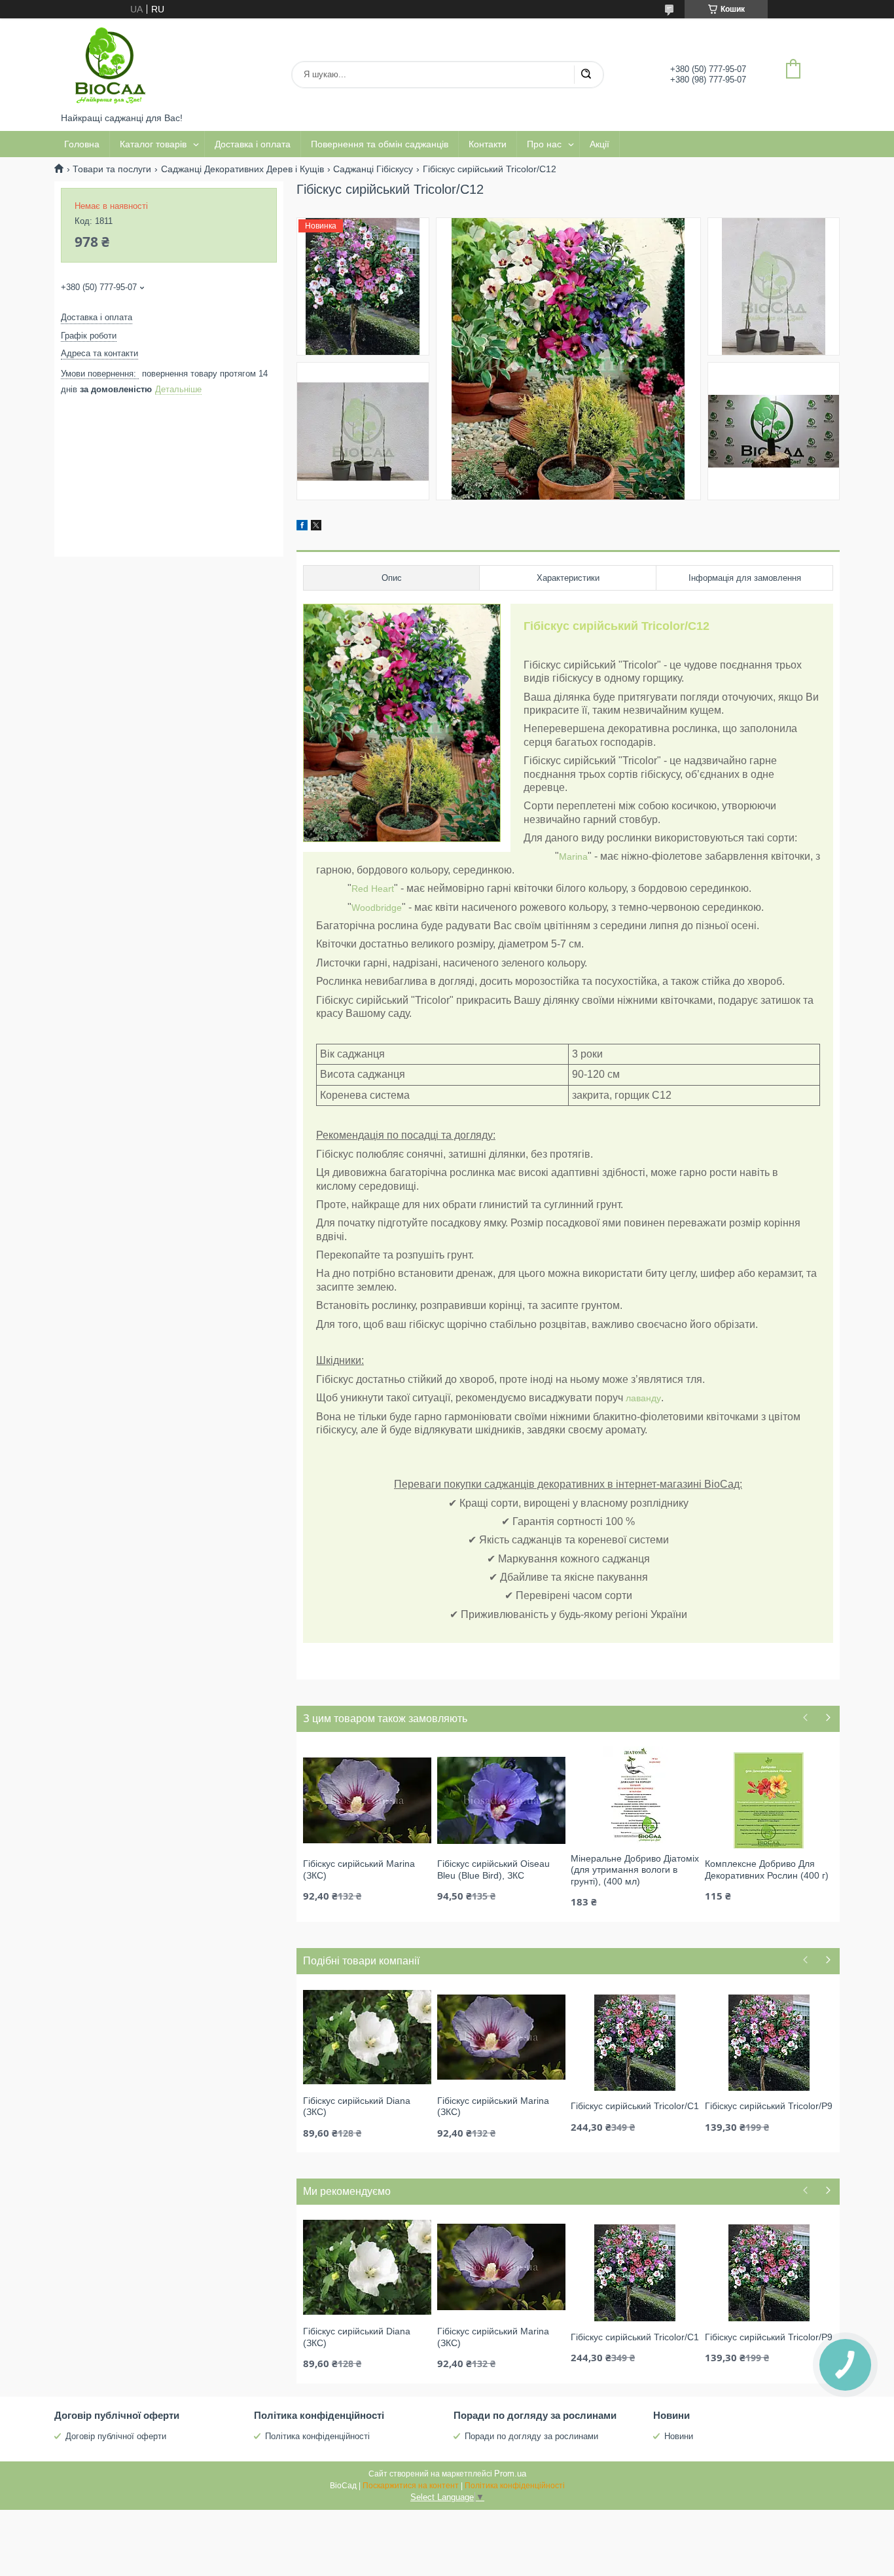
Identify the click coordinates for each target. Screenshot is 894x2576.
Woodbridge (377, 908)
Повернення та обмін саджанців (380, 144)
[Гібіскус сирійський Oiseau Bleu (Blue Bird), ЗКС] (501, 1799)
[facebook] (302, 527)
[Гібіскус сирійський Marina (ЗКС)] (367, 1799)
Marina (573, 856)
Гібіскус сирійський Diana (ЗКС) (357, 2107)
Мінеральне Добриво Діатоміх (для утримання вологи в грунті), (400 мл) (635, 1870)
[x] (316, 527)
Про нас (544, 144)
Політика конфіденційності (317, 2436)
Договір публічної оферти (116, 2436)
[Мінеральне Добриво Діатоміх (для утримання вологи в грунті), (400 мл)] (635, 1794)
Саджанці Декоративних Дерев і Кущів (242, 169)
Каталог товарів (153, 144)
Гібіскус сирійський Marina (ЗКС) (359, 1869)
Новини (679, 2436)
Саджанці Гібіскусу (373, 169)
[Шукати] (586, 75)
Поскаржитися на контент (411, 2486)
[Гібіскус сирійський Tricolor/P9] (769, 2042)
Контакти (488, 144)
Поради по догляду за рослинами (531, 2436)
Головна (82, 144)
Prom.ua (510, 2474)
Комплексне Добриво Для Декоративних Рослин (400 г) (767, 1869)
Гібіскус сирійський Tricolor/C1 (635, 2106)
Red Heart (373, 889)
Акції (599, 144)
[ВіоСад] (110, 65)
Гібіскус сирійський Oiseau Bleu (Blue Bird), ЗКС (493, 1869)
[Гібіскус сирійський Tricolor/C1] (635, 2042)
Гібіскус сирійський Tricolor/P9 (769, 2106)
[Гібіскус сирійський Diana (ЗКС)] (367, 2036)
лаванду (643, 1398)
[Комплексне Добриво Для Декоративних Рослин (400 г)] (769, 1799)
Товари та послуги (112, 169)
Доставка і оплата (253, 144)
